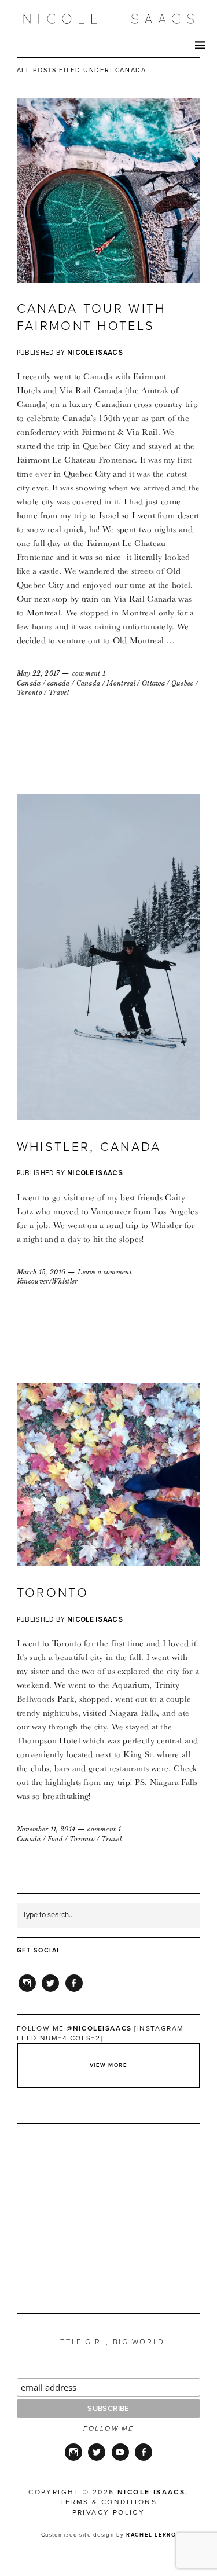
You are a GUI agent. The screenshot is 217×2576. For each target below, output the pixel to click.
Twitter (50, 1991)
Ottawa (153, 683)
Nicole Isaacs (95, 352)
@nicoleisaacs (99, 2028)
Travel (59, 692)
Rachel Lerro (151, 2535)
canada (59, 683)
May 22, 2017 (38, 673)
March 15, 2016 (41, 1272)
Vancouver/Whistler (47, 1281)
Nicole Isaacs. (153, 2492)
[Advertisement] (109, 2205)
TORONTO (53, 1593)
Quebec (183, 683)
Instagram (27, 1991)
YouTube (120, 2460)
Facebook (74, 1991)
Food (55, 1839)
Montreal (121, 683)
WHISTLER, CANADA (89, 1147)
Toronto (30, 692)
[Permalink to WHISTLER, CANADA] (109, 1117)
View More (108, 2065)
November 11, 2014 (46, 1829)
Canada (29, 683)
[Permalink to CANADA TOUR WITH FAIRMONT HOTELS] (109, 279)
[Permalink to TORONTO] (109, 1563)
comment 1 (89, 673)
